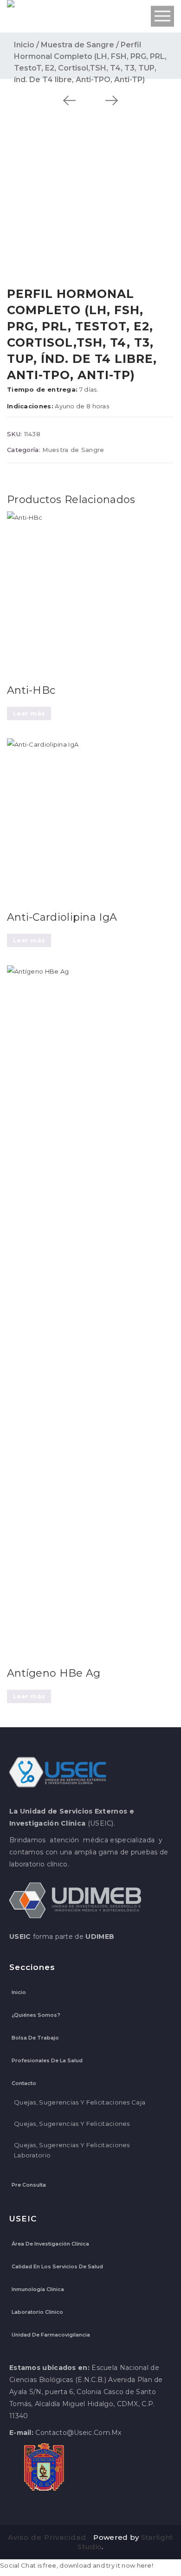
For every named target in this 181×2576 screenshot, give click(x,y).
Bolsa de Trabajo (35, 2038)
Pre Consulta (29, 2185)
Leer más (29, 713)
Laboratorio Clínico (37, 2312)
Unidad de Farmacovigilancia (51, 2335)
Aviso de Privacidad (47, 2537)
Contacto (24, 2083)
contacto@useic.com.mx (78, 2433)
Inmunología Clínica (38, 2289)
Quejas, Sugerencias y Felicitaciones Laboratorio (72, 2150)
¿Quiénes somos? (36, 2015)
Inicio (24, 45)
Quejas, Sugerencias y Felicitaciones (72, 2124)
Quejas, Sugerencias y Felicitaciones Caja (80, 2102)
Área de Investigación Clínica (50, 2244)
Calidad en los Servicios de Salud (57, 2266)
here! (145, 2565)
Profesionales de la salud (47, 2060)
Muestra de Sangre (78, 45)
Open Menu (162, 16)
